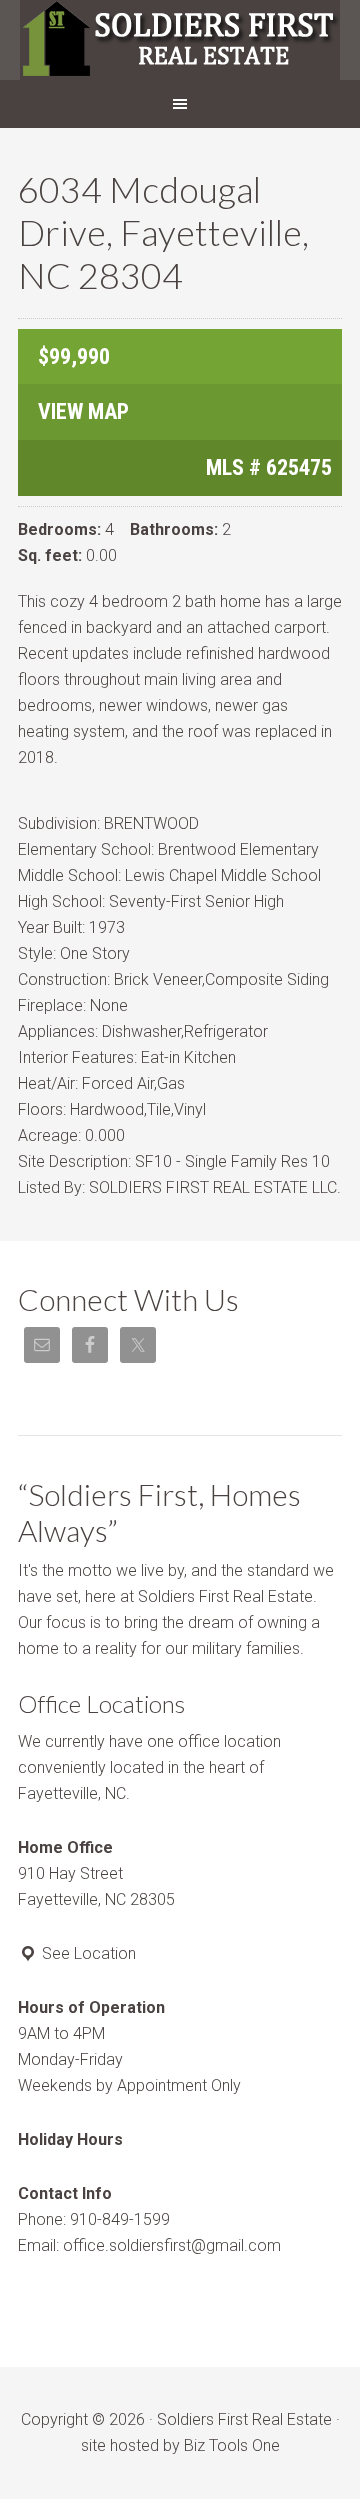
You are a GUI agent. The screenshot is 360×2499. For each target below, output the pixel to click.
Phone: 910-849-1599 (94, 2219)
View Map (83, 411)
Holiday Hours (70, 2139)
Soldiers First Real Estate (180, 40)
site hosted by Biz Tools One (180, 2445)
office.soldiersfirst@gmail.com (172, 2245)
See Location (87, 1953)
